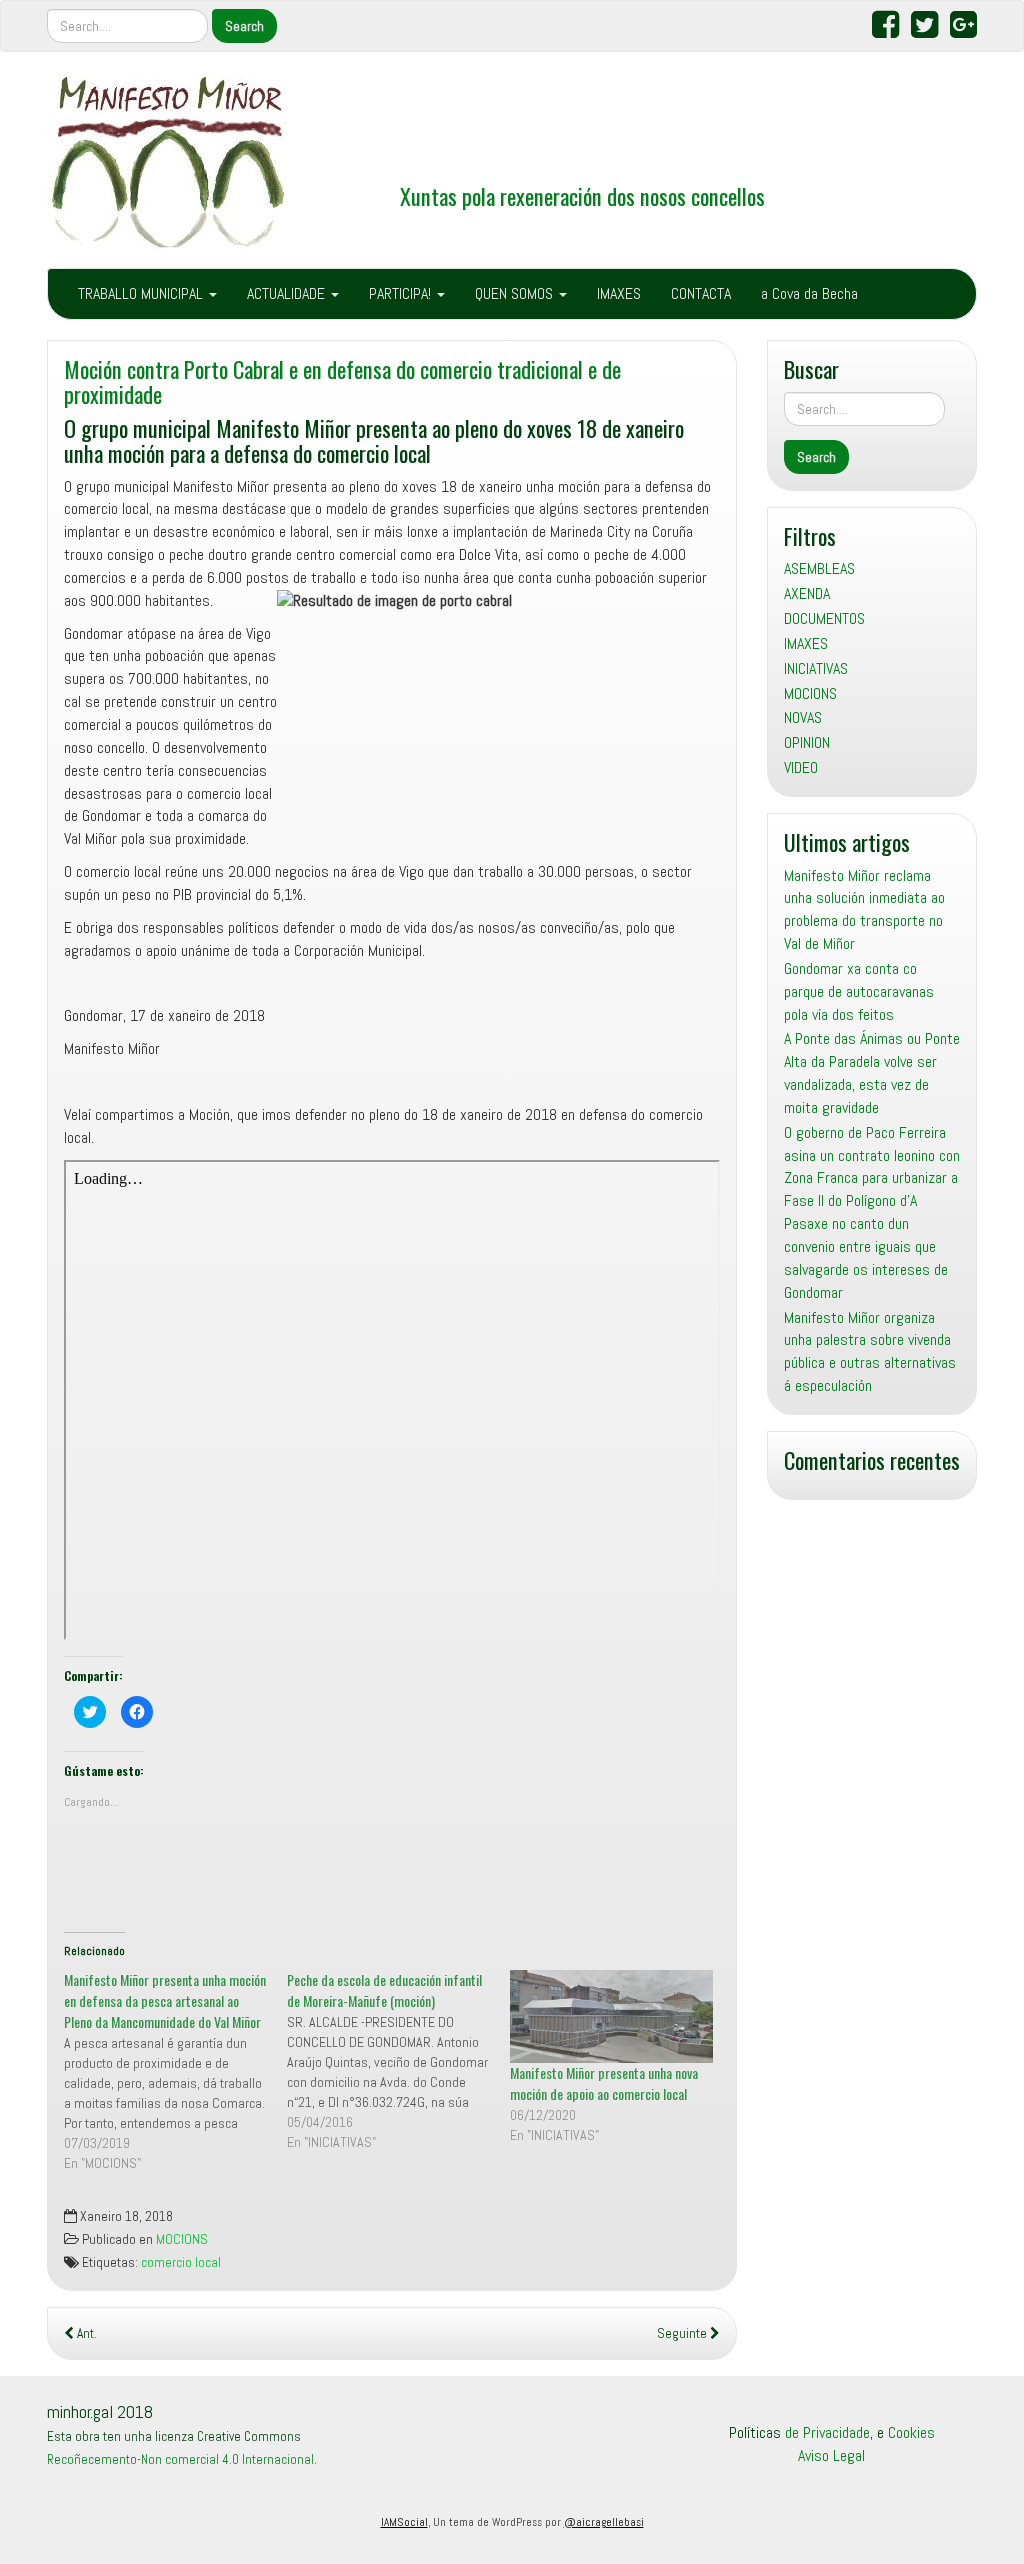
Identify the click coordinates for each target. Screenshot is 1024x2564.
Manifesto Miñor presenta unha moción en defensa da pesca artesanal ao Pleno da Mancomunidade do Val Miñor (165, 2000)
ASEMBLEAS (819, 568)
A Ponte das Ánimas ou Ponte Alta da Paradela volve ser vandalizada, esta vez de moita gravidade (872, 1073)
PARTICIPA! (402, 293)
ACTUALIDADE (288, 293)
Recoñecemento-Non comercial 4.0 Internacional (180, 2459)
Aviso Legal (831, 2455)
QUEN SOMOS (516, 293)
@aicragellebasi (604, 2522)
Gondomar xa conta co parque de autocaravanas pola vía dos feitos (859, 991)
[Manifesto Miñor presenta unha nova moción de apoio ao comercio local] (611, 2016)
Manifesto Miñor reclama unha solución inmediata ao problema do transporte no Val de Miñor (864, 910)
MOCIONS (182, 2239)
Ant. (85, 2333)
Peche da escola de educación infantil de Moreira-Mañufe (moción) (384, 1990)
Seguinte (683, 2333)
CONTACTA (701, 293)
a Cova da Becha (809, 293)
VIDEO (801, 767)
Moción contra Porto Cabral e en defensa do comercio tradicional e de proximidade (342, 381)
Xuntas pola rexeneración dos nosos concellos (582, 195)
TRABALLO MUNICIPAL (142, 293)
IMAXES (619, 293)
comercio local (181, 2262)
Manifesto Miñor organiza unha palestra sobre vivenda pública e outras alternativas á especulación (870, 1352)
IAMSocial (404, 2522)
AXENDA (807, 593)
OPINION (807, 742)
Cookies (911, 2432)
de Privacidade (827, 2432)
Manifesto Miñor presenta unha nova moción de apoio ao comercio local (604, 2083)
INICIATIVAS (816, 668)
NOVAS (803, 717)
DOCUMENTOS (824, 618)
